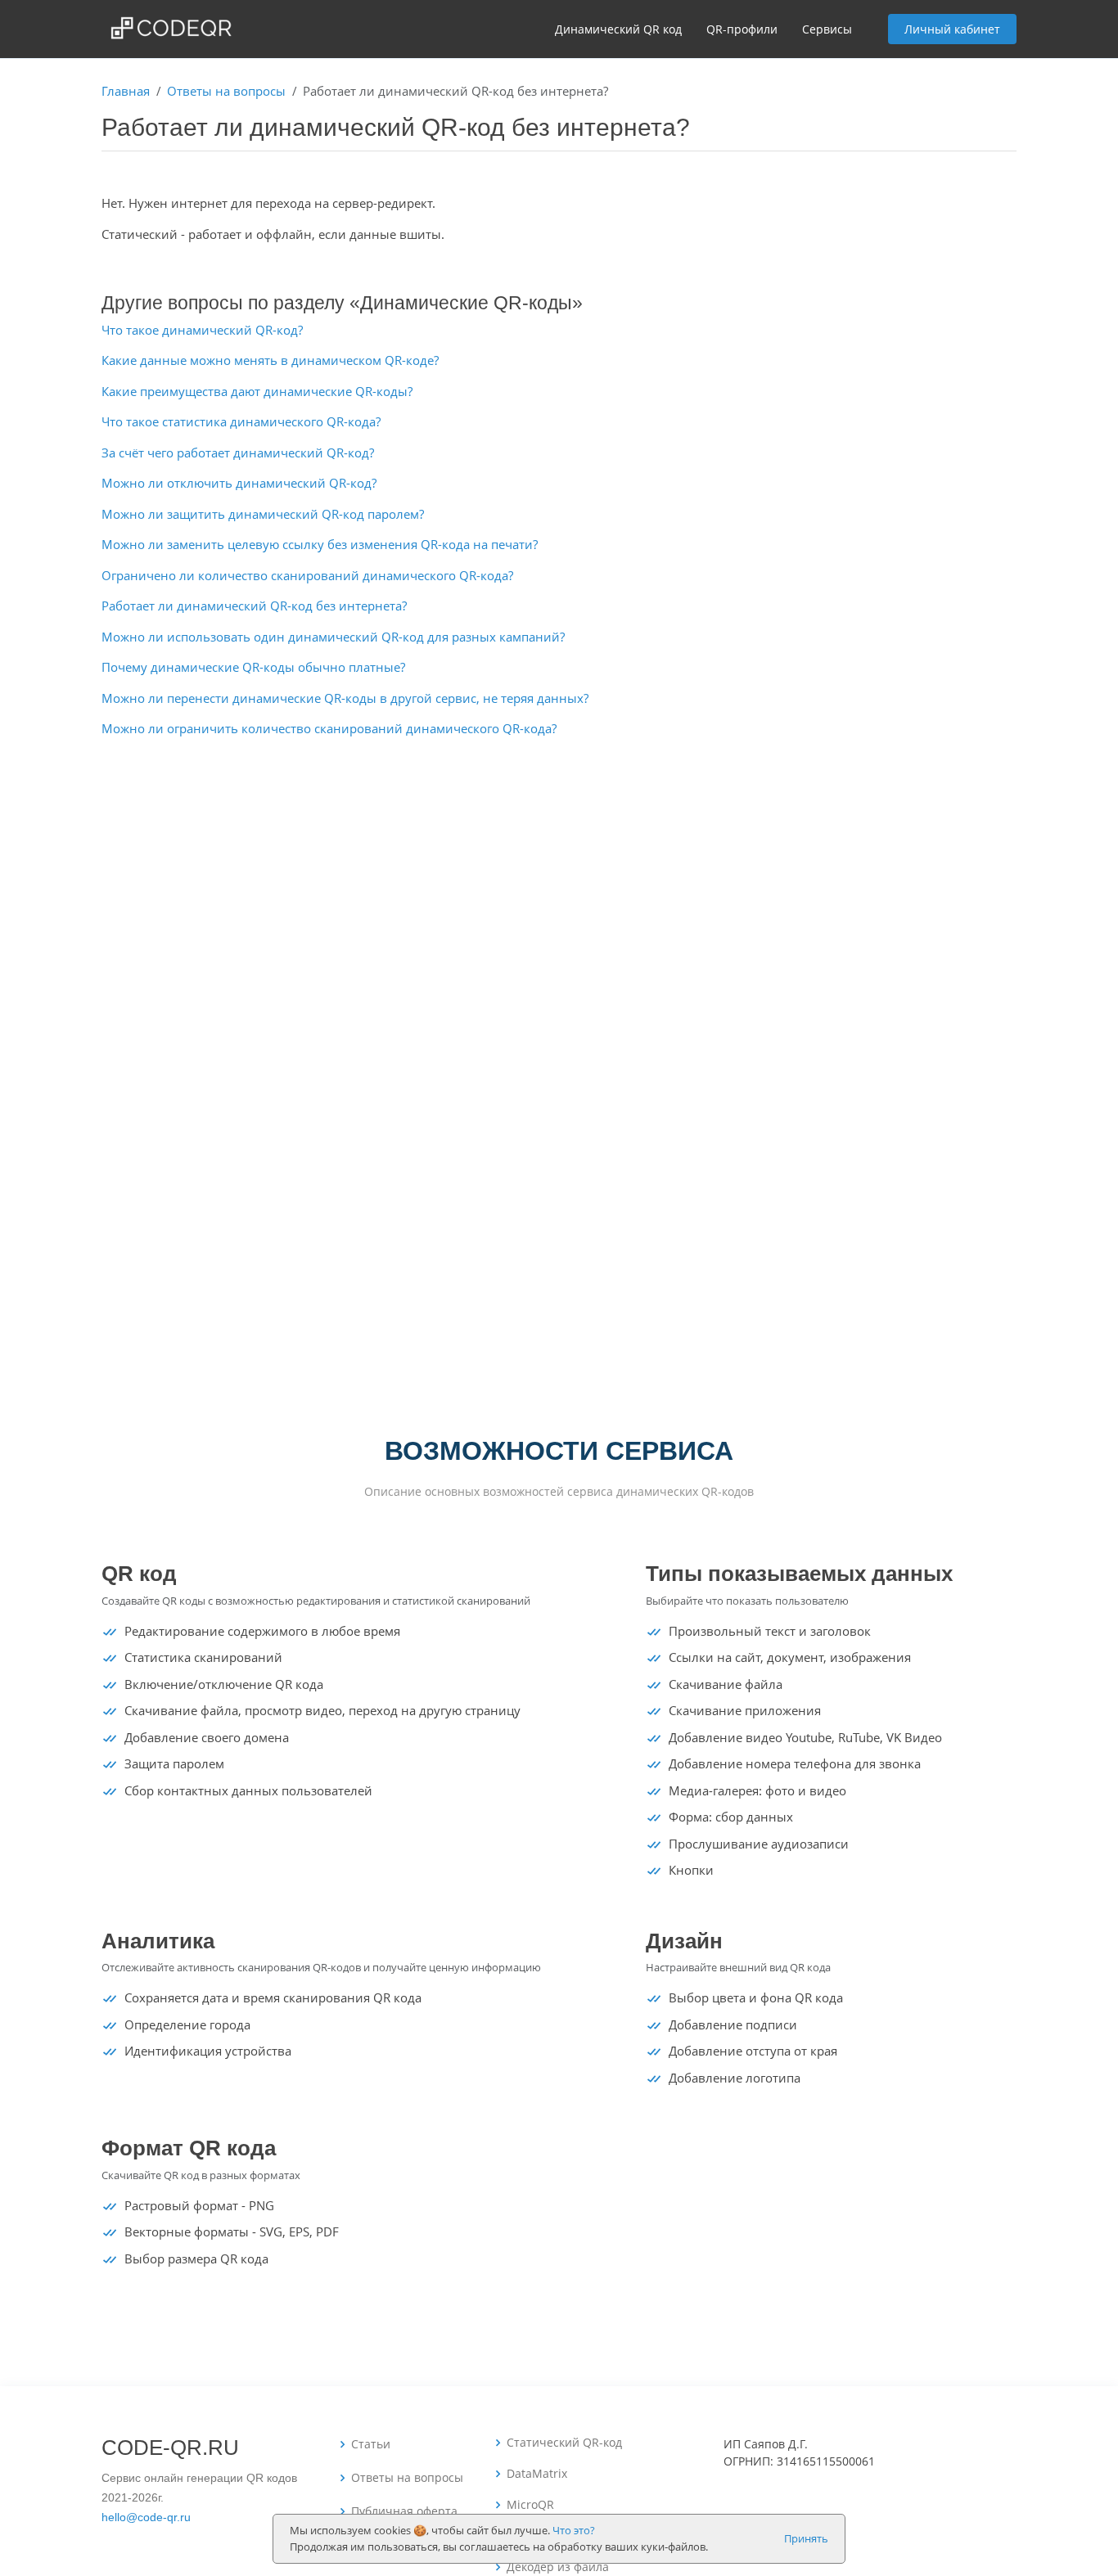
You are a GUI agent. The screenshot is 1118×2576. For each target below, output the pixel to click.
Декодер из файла (558, 2567)
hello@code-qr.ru (146, 2517)
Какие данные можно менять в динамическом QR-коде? (270, 360)
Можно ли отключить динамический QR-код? (239, 483)
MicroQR (530, 2505)
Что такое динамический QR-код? (202, 330)
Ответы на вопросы (226, 91)
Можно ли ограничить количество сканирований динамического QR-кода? (329, 728)
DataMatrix (537, 2474)
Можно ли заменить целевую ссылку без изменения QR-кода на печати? (320, 544)
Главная (126, 91)
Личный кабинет (952, 29)
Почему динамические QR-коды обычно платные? (253, 667)
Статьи (371, 2444)
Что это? (574, 2530)
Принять (806, 2538)
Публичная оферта (404, 2511)
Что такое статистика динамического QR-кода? (241, 421)
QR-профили (742, 29)
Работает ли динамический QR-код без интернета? (254, 606)
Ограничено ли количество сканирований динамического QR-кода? (307, 575)
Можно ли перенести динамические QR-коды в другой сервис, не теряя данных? (345, 698)
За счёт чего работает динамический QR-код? (238, 453)
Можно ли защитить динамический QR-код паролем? (263, 514)
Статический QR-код (564, 2443)
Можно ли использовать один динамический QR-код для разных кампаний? (333, 637)
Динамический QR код (618, 29)
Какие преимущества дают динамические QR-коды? (257, 391)
